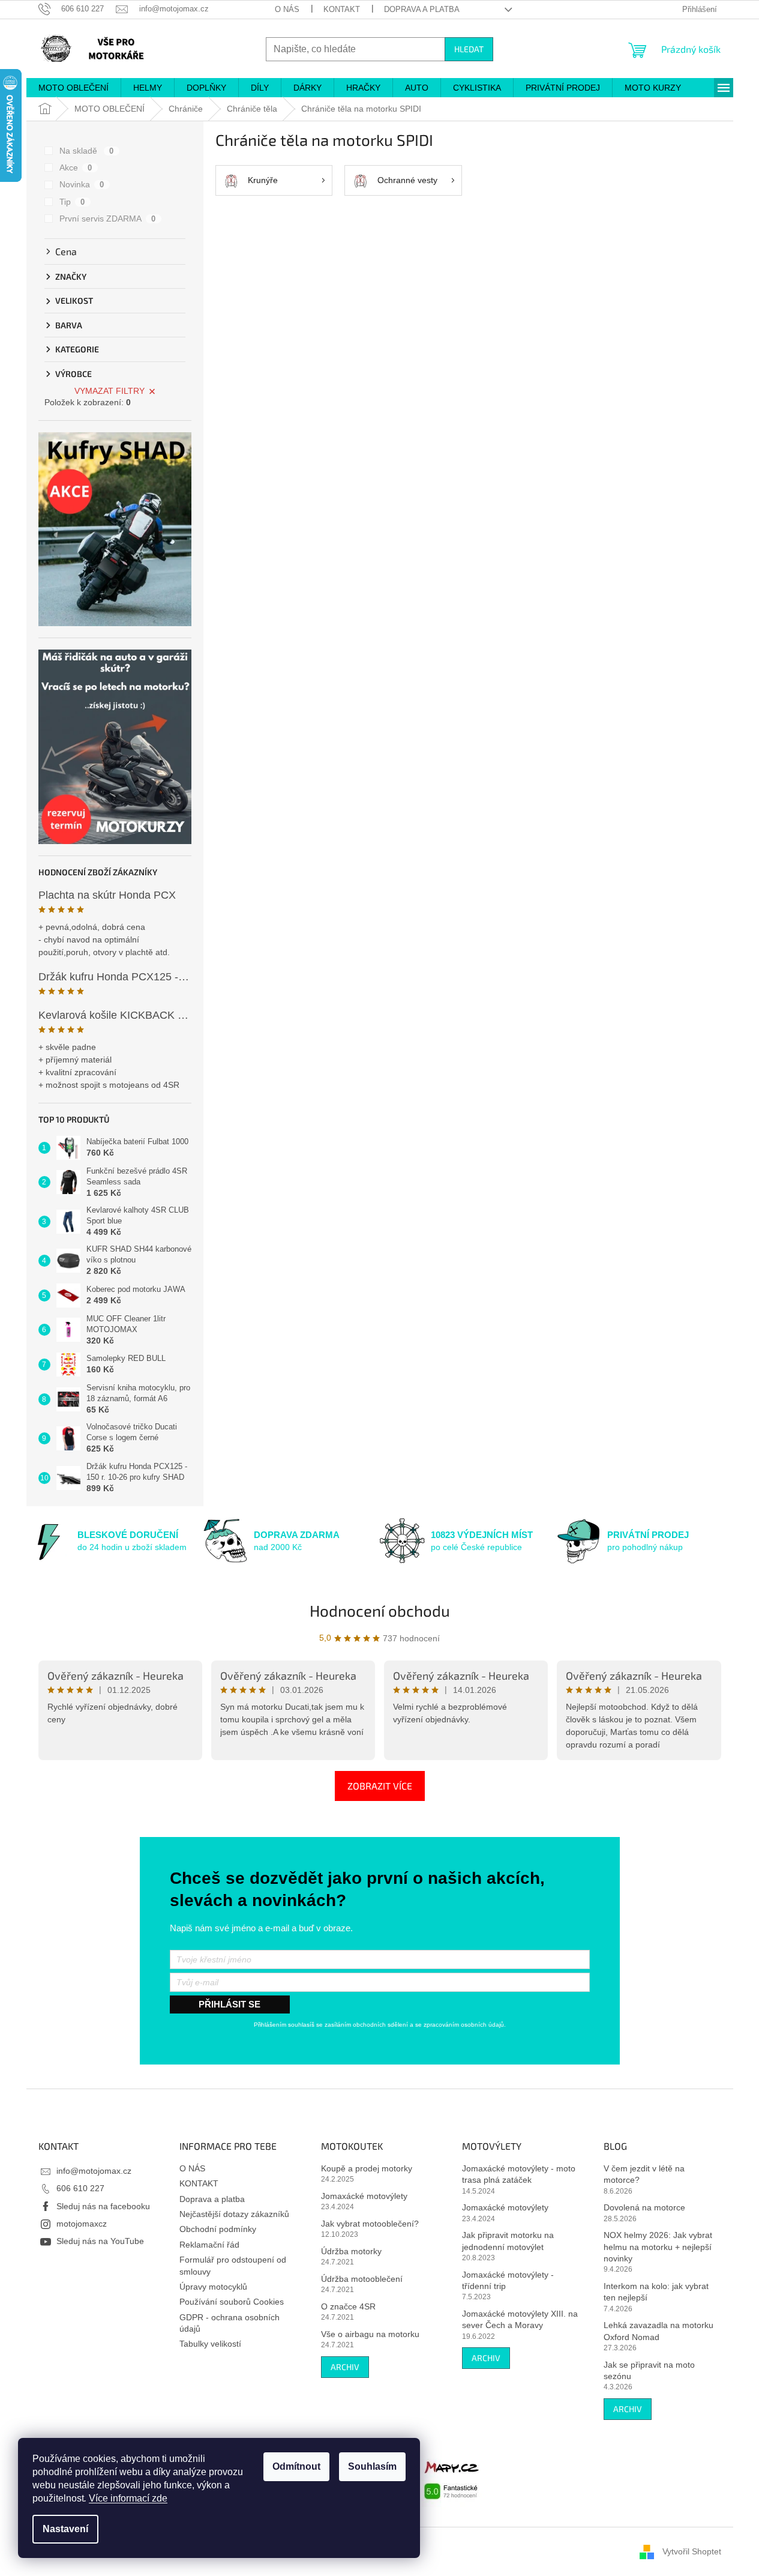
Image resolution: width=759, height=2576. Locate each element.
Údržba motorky (351, 2251)
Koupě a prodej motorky (367, 2168)
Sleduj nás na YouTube (100, 2241)
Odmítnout (296, 2466)
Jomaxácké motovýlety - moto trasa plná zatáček (519, 2174)
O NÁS (287, 9)
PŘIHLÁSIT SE (229, 2004)
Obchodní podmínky (218, 2229)
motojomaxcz (82, 2224)
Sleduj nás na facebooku (103, 2206)
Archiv (345, 2367)
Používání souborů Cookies (232, 2302)
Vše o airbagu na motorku (370, 2334)
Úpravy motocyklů (213, 2287)
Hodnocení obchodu (380, 1610)
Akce (76, 167)
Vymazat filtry (109, 391)
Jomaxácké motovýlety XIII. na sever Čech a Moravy (520, 2319)
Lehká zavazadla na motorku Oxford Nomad (658, 2331)
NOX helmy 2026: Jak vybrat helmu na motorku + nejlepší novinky (658, 2247)
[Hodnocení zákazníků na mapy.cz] (452, 2479)
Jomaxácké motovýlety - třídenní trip (508, 2280)
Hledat (469, 49)
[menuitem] (73, 88)
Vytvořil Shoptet (692, 2551)
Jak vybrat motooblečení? (370, 2224)
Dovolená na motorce (644, 2207)
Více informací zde (128, 2498)
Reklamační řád (209, 2245)
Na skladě (87, 151)
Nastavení (65, 2529)
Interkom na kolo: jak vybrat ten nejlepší (656, 2292)
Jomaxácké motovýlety (364, 2196)
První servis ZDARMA (108, 219)
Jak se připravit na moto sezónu (649, 2370)
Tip (72, 202)
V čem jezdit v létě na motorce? (644, 2174)
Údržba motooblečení (362, 2279)
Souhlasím (372, 2466)
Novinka (82, 184)
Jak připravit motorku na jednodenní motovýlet (508, 2241)
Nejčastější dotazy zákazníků (234, 2214)
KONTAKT (342, 9)
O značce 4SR (348, 2306)
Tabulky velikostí (210, 2344)
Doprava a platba (422, 9)
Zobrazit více (380, 1786)
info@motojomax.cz (94, 2171)
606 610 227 (80, 2188)
